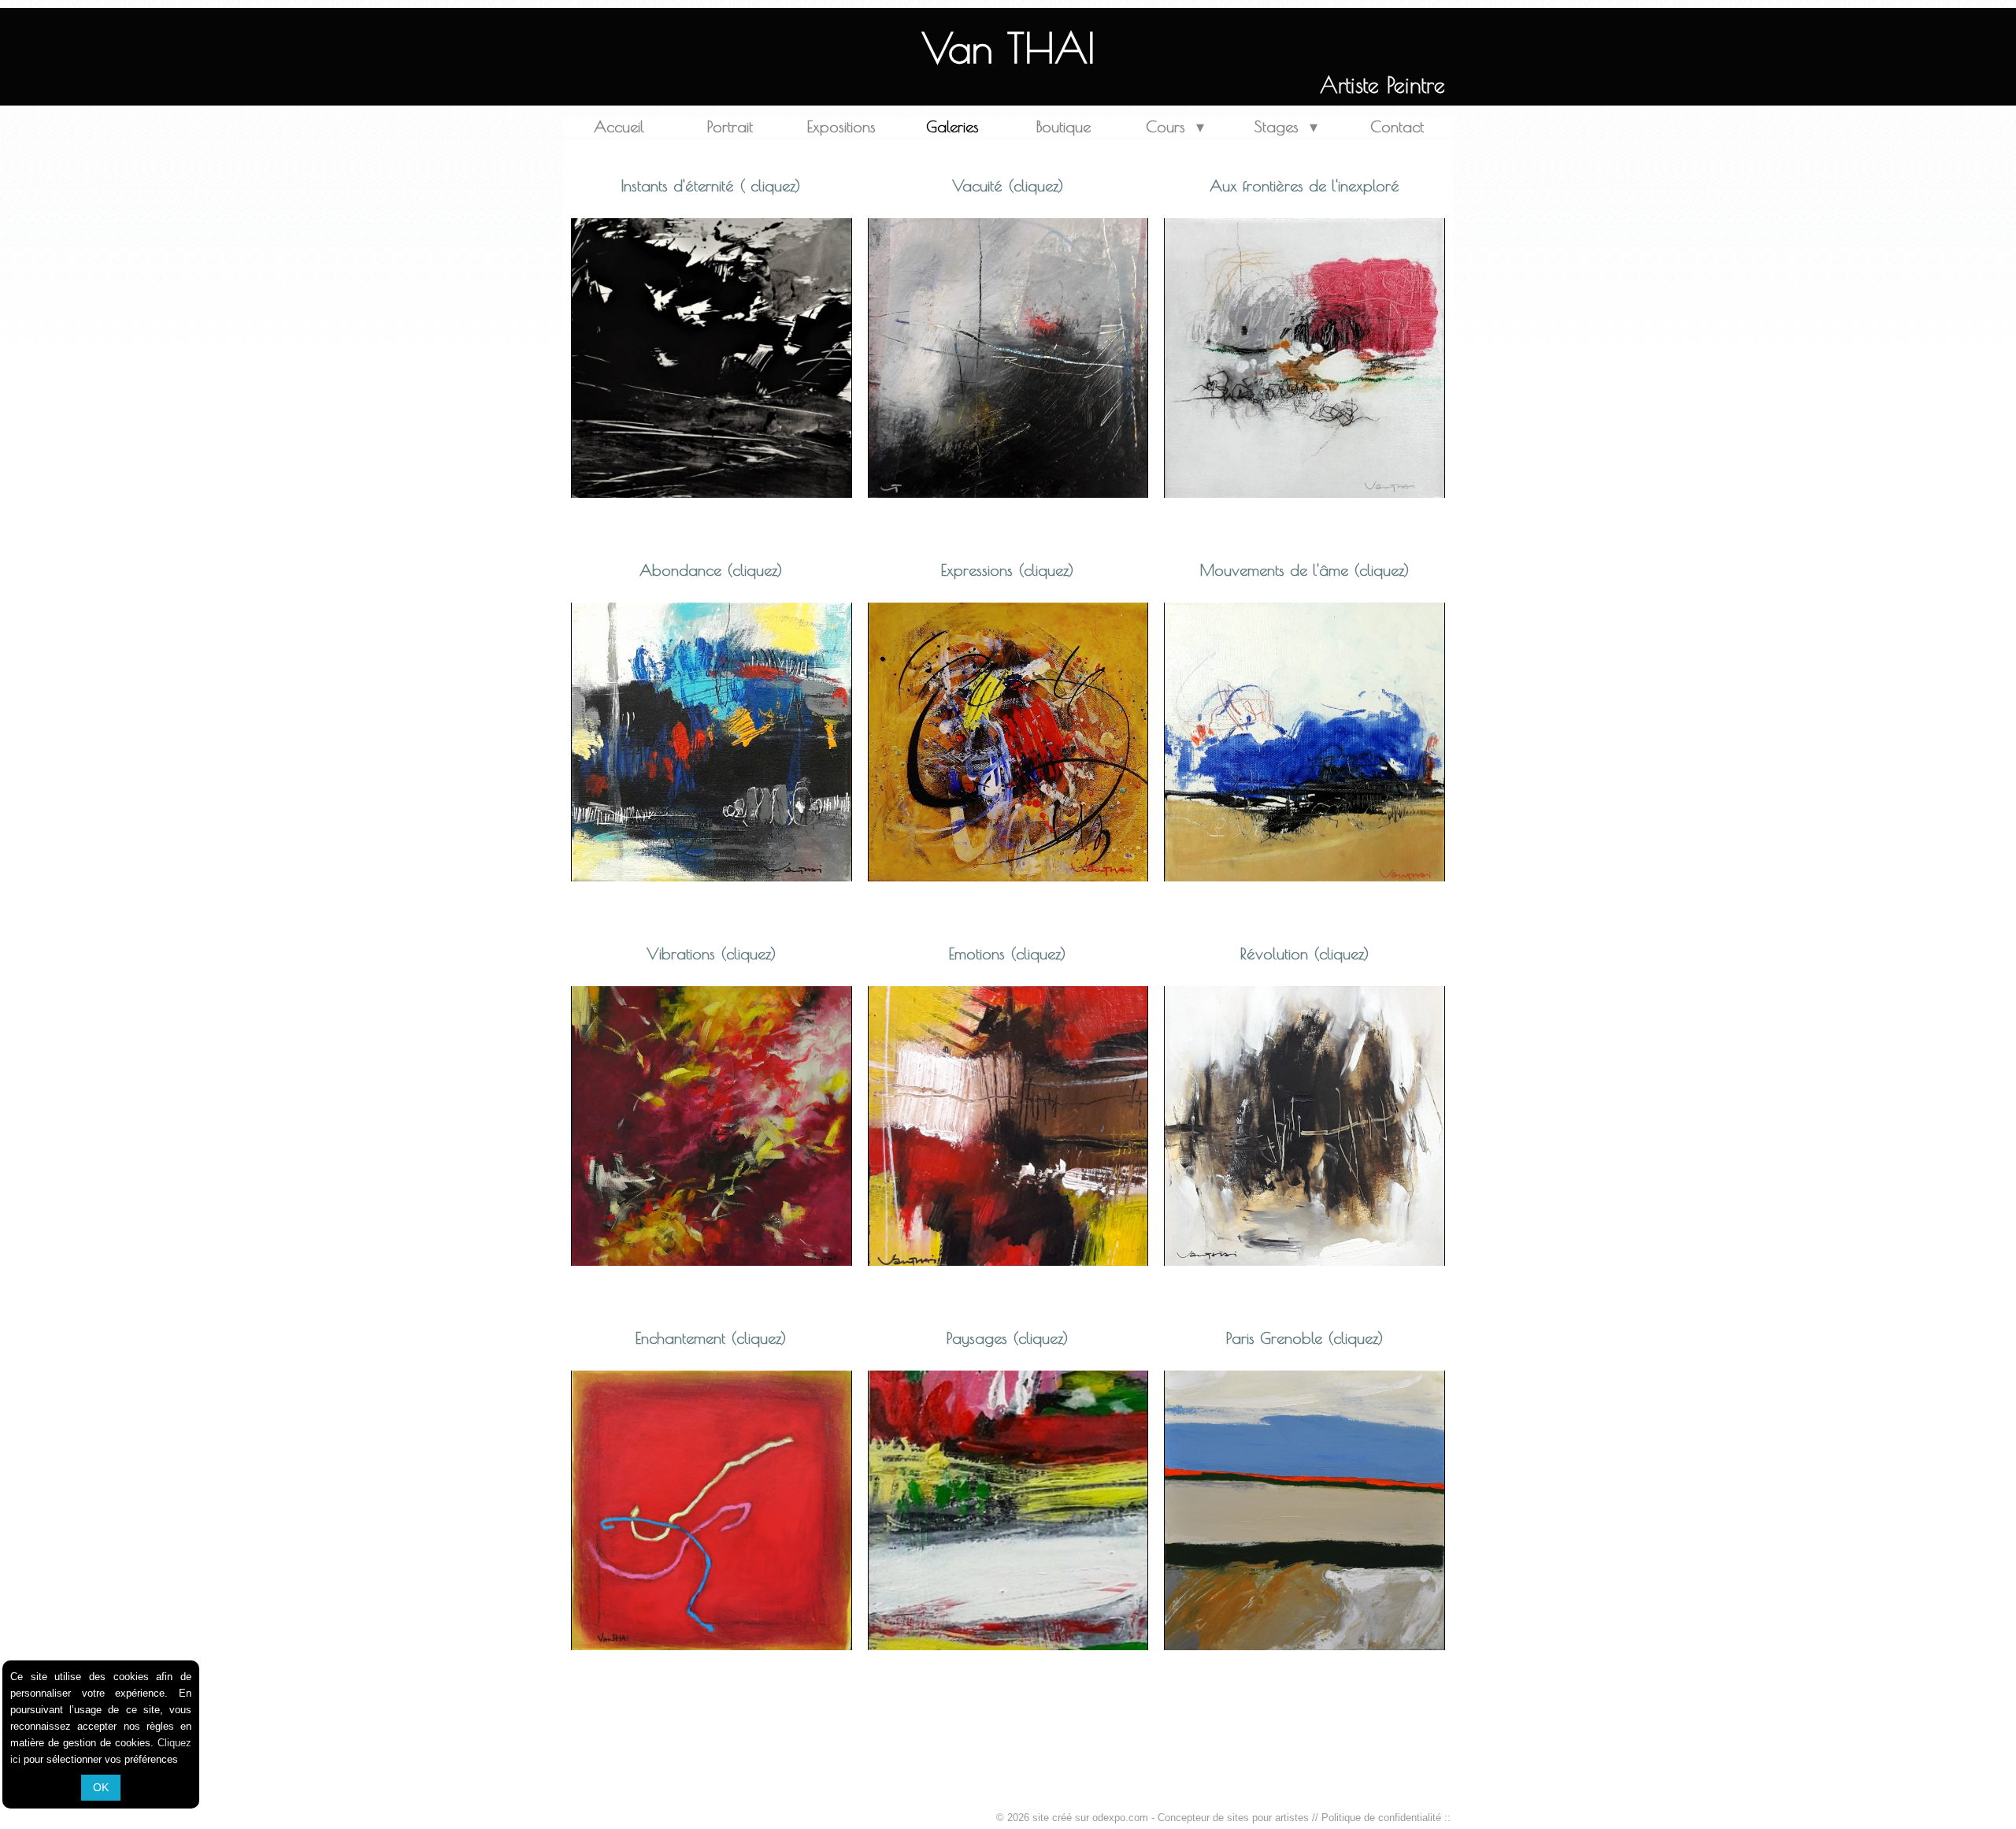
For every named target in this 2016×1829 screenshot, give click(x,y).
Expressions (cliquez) (1008, 570)
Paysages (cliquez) (1008, 1338)
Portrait (730, 126)
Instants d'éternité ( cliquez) (711, 185)
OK (101, 1787)
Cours (1175, 126)
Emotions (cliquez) (1008, 953)
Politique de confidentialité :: (1386, 1818)
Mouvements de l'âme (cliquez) (1305, 570)
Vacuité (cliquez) (1008, 185)
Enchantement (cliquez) (711, 1338)
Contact (1397, 126)
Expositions (841, 126)
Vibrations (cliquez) (712, 953)
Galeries (952, 126)
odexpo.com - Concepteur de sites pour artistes (1201, 1818)
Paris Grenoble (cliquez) (1305, 1338)
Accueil (619, 126)
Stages (1286, 126)
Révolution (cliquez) (1305, 953)
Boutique (1064, 126)
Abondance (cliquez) (711, 570)
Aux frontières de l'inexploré (1304, 185)
